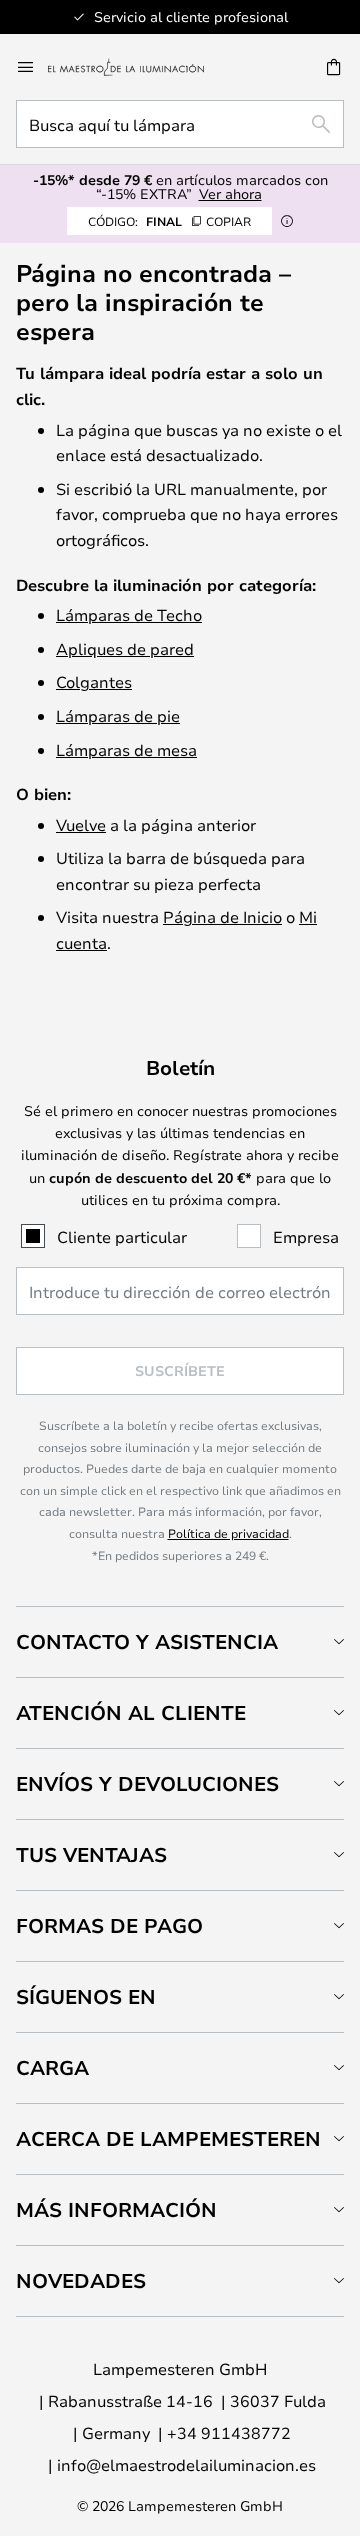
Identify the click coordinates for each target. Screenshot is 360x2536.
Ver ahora (230, 193)
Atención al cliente (131, 1712)
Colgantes (94, 681)
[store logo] (138, 67)
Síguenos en (86, 1996)
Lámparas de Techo (129, 614)
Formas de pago (109, 1925)
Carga (52, 2067)
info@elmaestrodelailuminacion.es (186, 2464)
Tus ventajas (91, 1854)
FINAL (169, 221)
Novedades (81, 2280)
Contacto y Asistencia (147, 1641)
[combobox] (180, 124)
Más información (116, 2209)
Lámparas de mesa (126, 749)
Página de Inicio (222, 916)
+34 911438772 (229, 2432)
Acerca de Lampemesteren (168, 2138)
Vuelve (81, 824)
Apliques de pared (125, 648)
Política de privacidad (228, 1533)
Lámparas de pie (118, 715)
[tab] (180, 1641)
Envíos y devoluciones (147, 1783)
